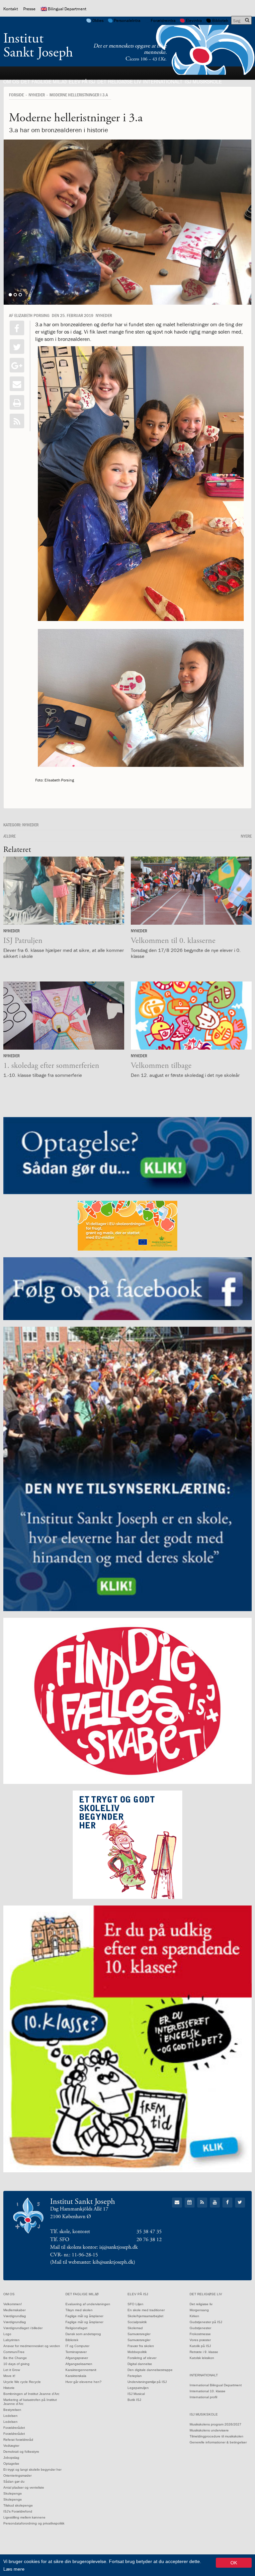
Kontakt (11, 9)
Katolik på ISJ (200, 2346)
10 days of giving (16, 2364)
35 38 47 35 (149, 2232)
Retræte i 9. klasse (204, 2352)
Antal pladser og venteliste (24, 2487)
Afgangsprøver (77, 2358)
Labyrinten (11, 2340)
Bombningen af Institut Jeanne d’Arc (31, 2394)
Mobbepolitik (137, 2352)
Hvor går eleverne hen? (84, 2382)
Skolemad (135, 2328)
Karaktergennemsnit (81, 2370)
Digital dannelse (140, 2364)
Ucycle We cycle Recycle (22, 2382)
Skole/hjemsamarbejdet (145, 2316)
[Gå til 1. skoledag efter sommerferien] (64, 1016)
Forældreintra (163, 20)
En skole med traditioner (146, 2310)
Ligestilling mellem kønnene (24, 2517)
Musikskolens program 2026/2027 (215, 2424)
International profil (203, 2397)
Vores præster (200, 2340)
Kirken (194, 2316)
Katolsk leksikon (202, 2358)
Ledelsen (10, 2416)
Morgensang (199, 2310)
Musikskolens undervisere (209, 2430)
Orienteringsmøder (17, 2475)
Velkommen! (13, 2304)
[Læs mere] (17, 421)
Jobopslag (11, 2458)
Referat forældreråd (18, 2440)
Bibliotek (220, 20)
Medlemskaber (14, 2310)
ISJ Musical (136, 2394)
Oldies (98, 20)
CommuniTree (14, 2352)
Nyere (246, 836)
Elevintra (194, 20)
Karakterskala (76, 2376)
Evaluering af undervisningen (88, 2304)
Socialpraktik (137, 2322)
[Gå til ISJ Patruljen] (64, 891)
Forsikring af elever (142, 2358)
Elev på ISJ (82, 81)
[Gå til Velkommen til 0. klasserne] (191, 891)
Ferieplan (135, 2376)
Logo (7, 2334)
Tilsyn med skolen (79, 2310)
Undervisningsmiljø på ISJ (147, 2382)
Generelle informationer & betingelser (218, 2442)
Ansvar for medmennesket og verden (32, 2346)
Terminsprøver (76, 2352)
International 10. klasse (208, 2391)
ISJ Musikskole (203, 81)
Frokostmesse (200, 2334)
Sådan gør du (14, 2481)
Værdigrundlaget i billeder (23, 2328)
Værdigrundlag (15, 2316)
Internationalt (163, 81)
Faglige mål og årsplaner (84, 2316)
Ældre (9, 836)
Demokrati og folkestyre (21, 2452)
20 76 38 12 (149, 2240)
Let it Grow (12, 2370)
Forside (16, 95)
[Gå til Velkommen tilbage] (191, 1016)
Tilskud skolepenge (18, 2505)
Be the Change (15, 2358)
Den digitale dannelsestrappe (150, 2370)
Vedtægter (11, 2446)
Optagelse (11, 2464)
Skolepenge (13, 2493)
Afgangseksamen (79, 2364)
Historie (9, 2388)
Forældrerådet (14, 2428)
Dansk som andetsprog (83, 2334)
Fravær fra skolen (141, 2346)
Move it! (9, 2376)
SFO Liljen (135, 2304)
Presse (29, 9)
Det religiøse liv (119, 81)
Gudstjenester (200, 2328)
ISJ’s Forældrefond (18, 2511)
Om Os (11, 81)
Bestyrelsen (12, 2410)
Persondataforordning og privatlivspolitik (34, 2523)
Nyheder (37, 95)
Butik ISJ (134, 2400)
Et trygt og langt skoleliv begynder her (32, 2470)
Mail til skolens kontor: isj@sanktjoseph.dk (94, 2247)
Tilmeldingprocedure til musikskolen (216, 2436)
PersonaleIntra (127, 20)
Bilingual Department (67, 9)
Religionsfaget (76, 2328)
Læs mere (14, 2569)
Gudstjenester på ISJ (206, 2322)
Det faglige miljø (44, 81)
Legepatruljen (138, 2388)
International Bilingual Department (216, 2385)
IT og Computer (77, 2346)
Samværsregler (139, 2334)
